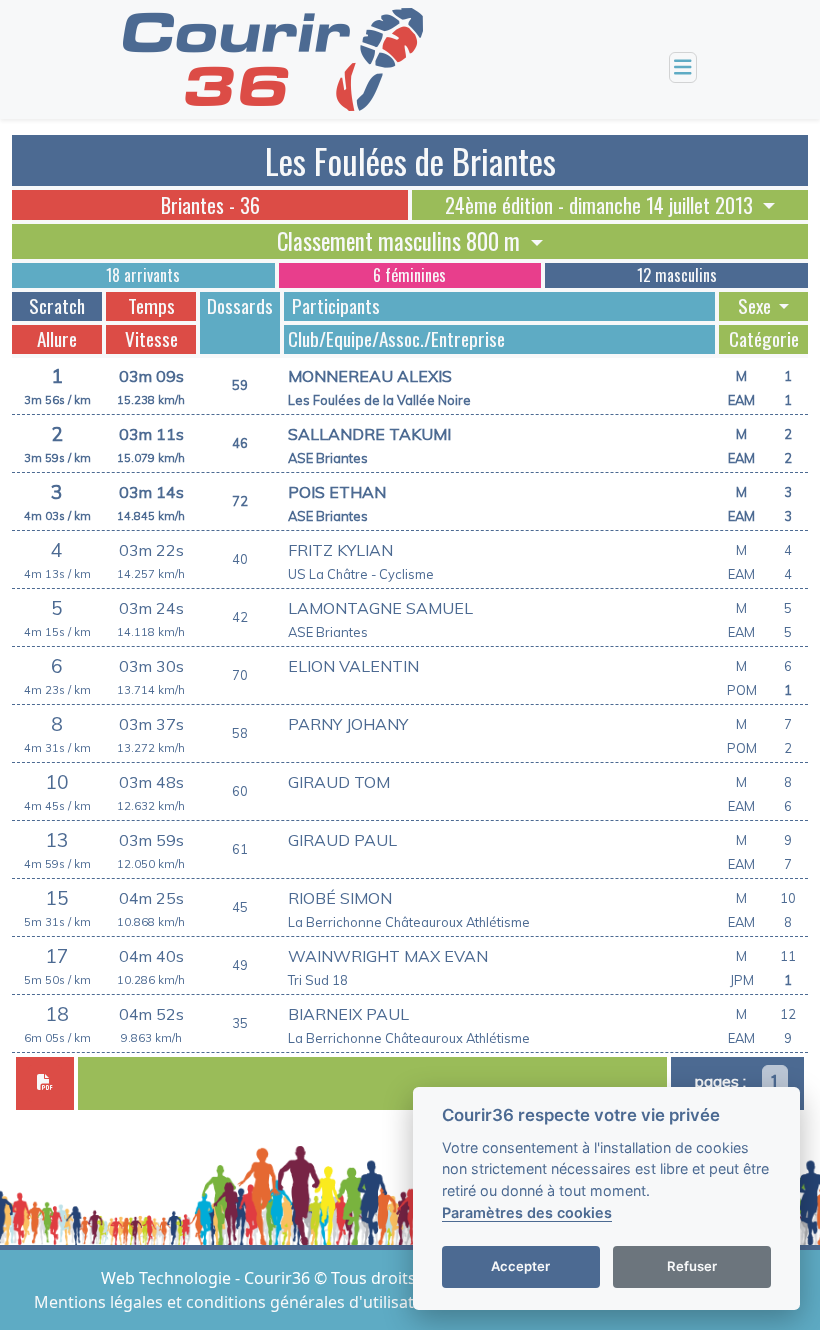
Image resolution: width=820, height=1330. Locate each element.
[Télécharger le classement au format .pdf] (45, 1083)
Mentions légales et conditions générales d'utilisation (238, 1302)
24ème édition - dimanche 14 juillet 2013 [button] (601, 205)
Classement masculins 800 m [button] (401, 241)
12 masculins (677, 275)
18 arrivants (143, 275)
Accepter (520, 1266)
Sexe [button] (756, 306)
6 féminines (409, 275)
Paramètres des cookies (527, 1212)
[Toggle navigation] (683, 67)
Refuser (692, 1266)
